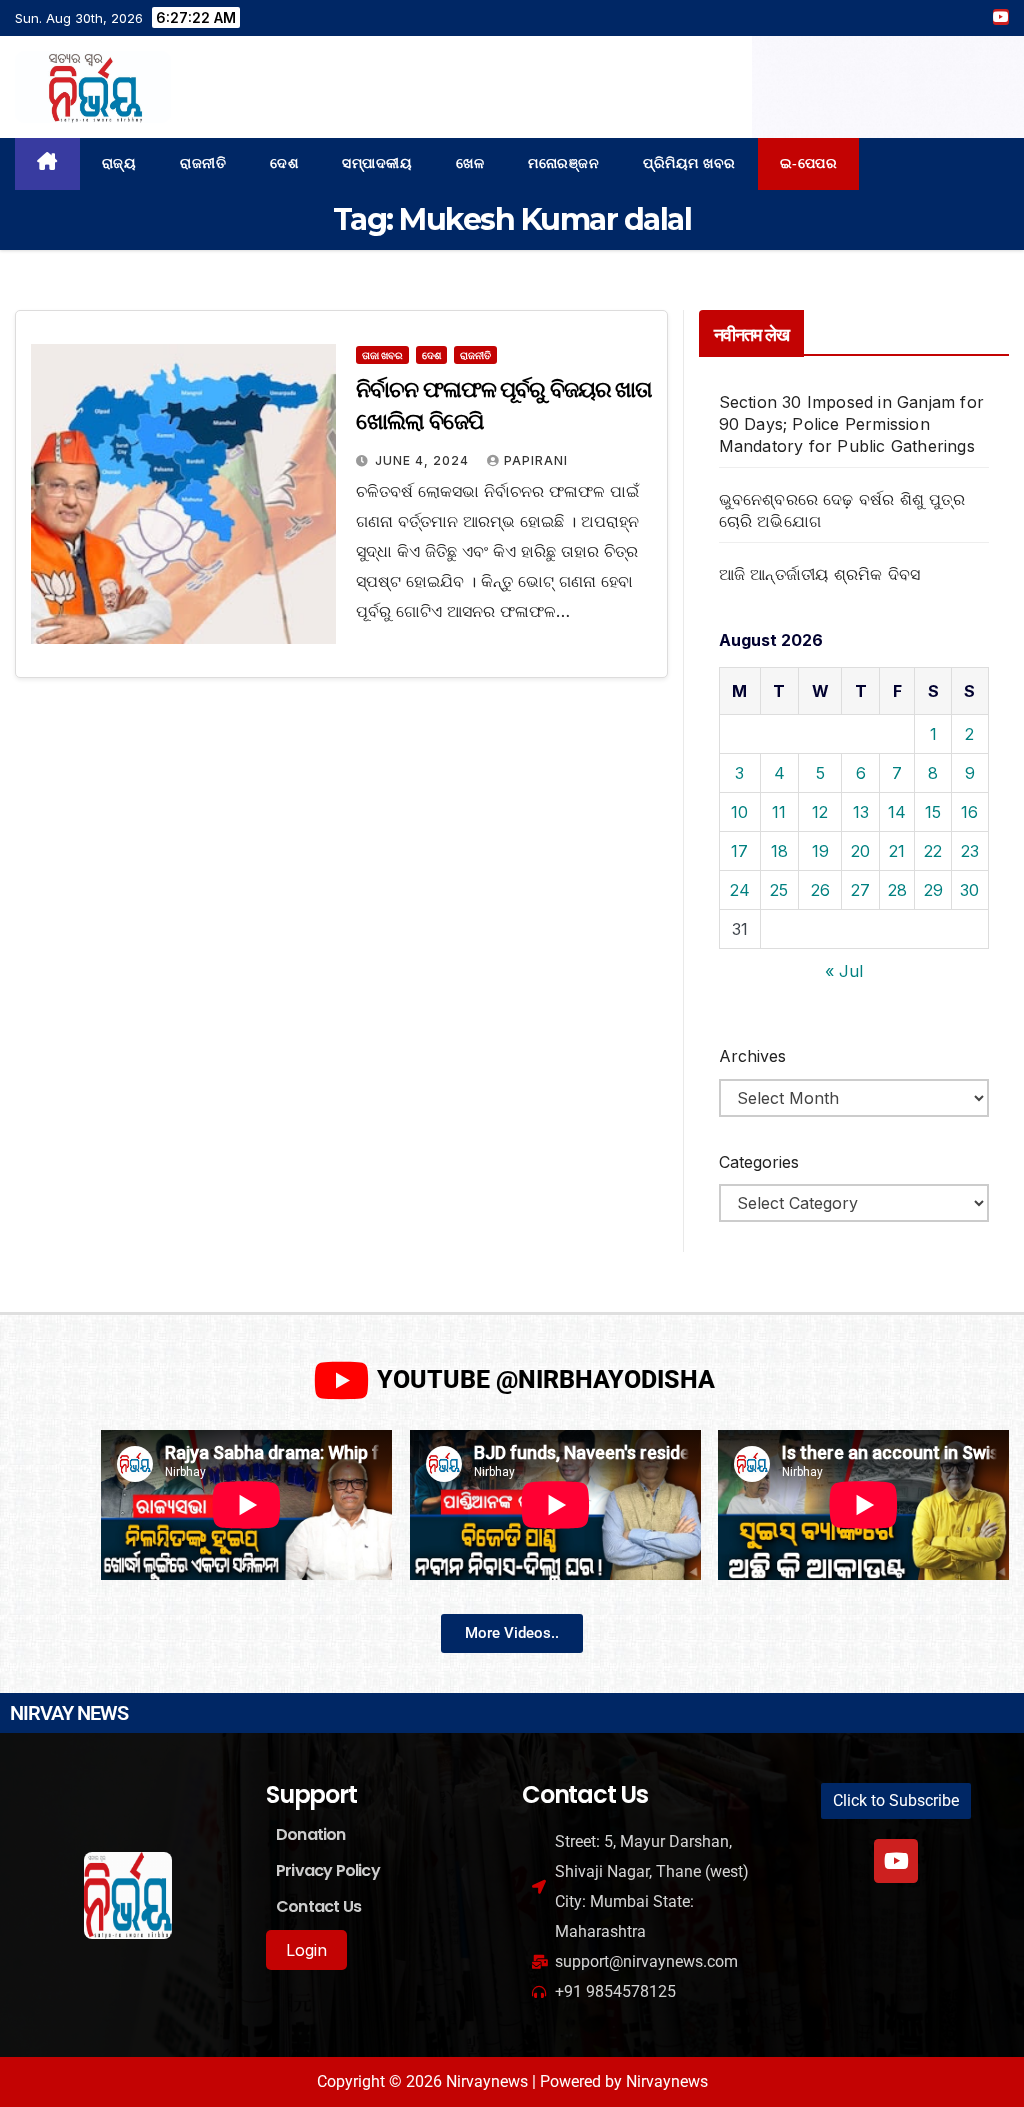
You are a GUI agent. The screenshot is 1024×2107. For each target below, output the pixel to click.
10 (739, 812)
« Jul (844, 971)
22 (933, 851)
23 (970, 851)
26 (820, 890)
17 (739, 851)
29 (933, 890)
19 (820, 851)
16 (969, 812)
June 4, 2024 (424, 460)
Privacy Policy (328, 1870)
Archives (752, 1056)
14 (897, 812)
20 (860, 851)
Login (306, 1950)
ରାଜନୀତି (203, 163)
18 (779, 851)
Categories (759, 1162)
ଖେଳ (470, 163)
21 (897, 851)
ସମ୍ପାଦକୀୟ (377, 163)
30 (969, 890)
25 (779, 890)
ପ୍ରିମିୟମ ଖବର (689, 163)
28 (897, 890)
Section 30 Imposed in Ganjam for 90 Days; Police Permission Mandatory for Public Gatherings (851, 424)
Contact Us (318, 1906)
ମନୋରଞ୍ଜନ (563, 163)
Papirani (536, 460)
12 (820, 812)
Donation (311, 1834)
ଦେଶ (284, 163)
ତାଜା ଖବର (382, 355)
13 (861, 812)
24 (740, 890)
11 (779, 812)
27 (860, 890)
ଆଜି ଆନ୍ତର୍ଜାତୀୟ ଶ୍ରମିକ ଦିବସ (820, 574)
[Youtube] (896, 1861)
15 (933, 812)
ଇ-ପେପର (809, 163)
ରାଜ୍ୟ (119, 163)
